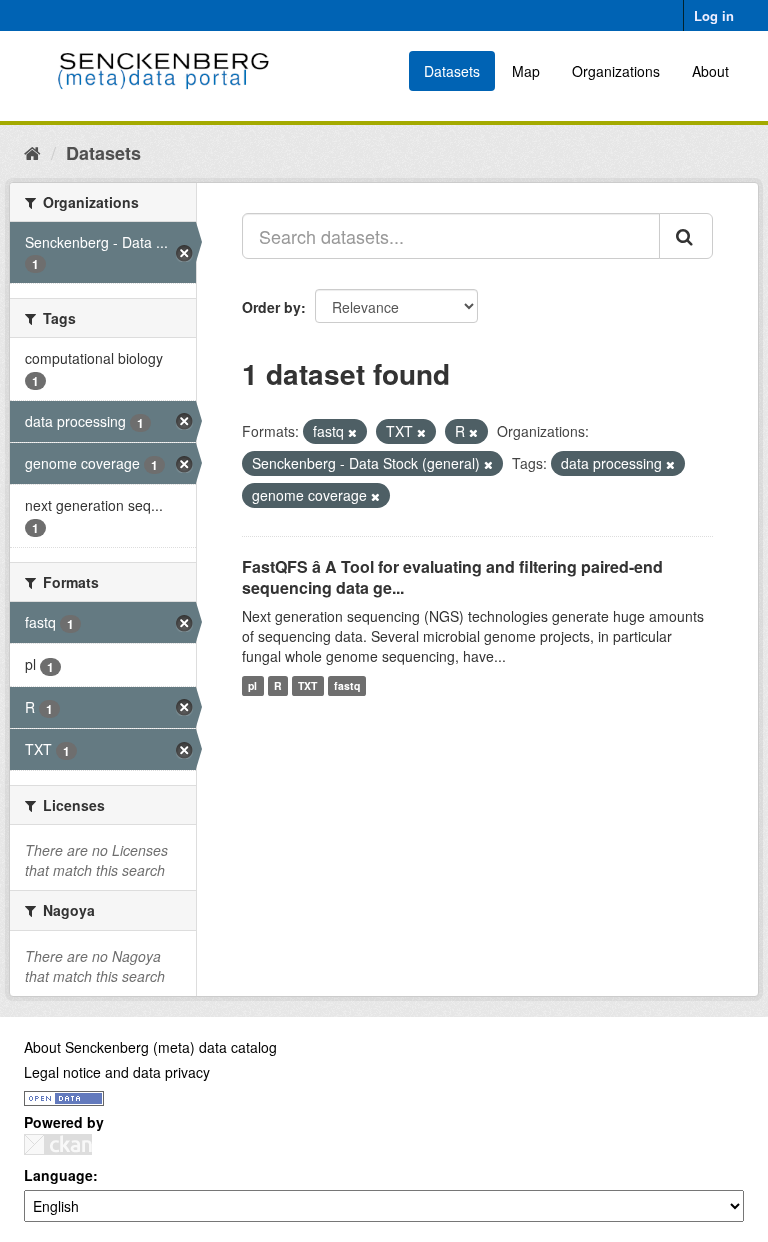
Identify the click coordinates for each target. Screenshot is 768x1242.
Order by (271, 307)
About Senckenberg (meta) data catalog (150, 1047)
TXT (307, 685)
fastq (347, 685)
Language (58, 1175)
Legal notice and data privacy (117, 1072)
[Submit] (686, 236)
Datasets (452, 71)
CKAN (58, 1144)
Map (526, 71)
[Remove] (352, 432)
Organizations (616, 71)
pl (252, 685)
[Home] (32, 152)
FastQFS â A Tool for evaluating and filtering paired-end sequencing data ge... (452, 577)
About (710, 71)
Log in (714, 15)
